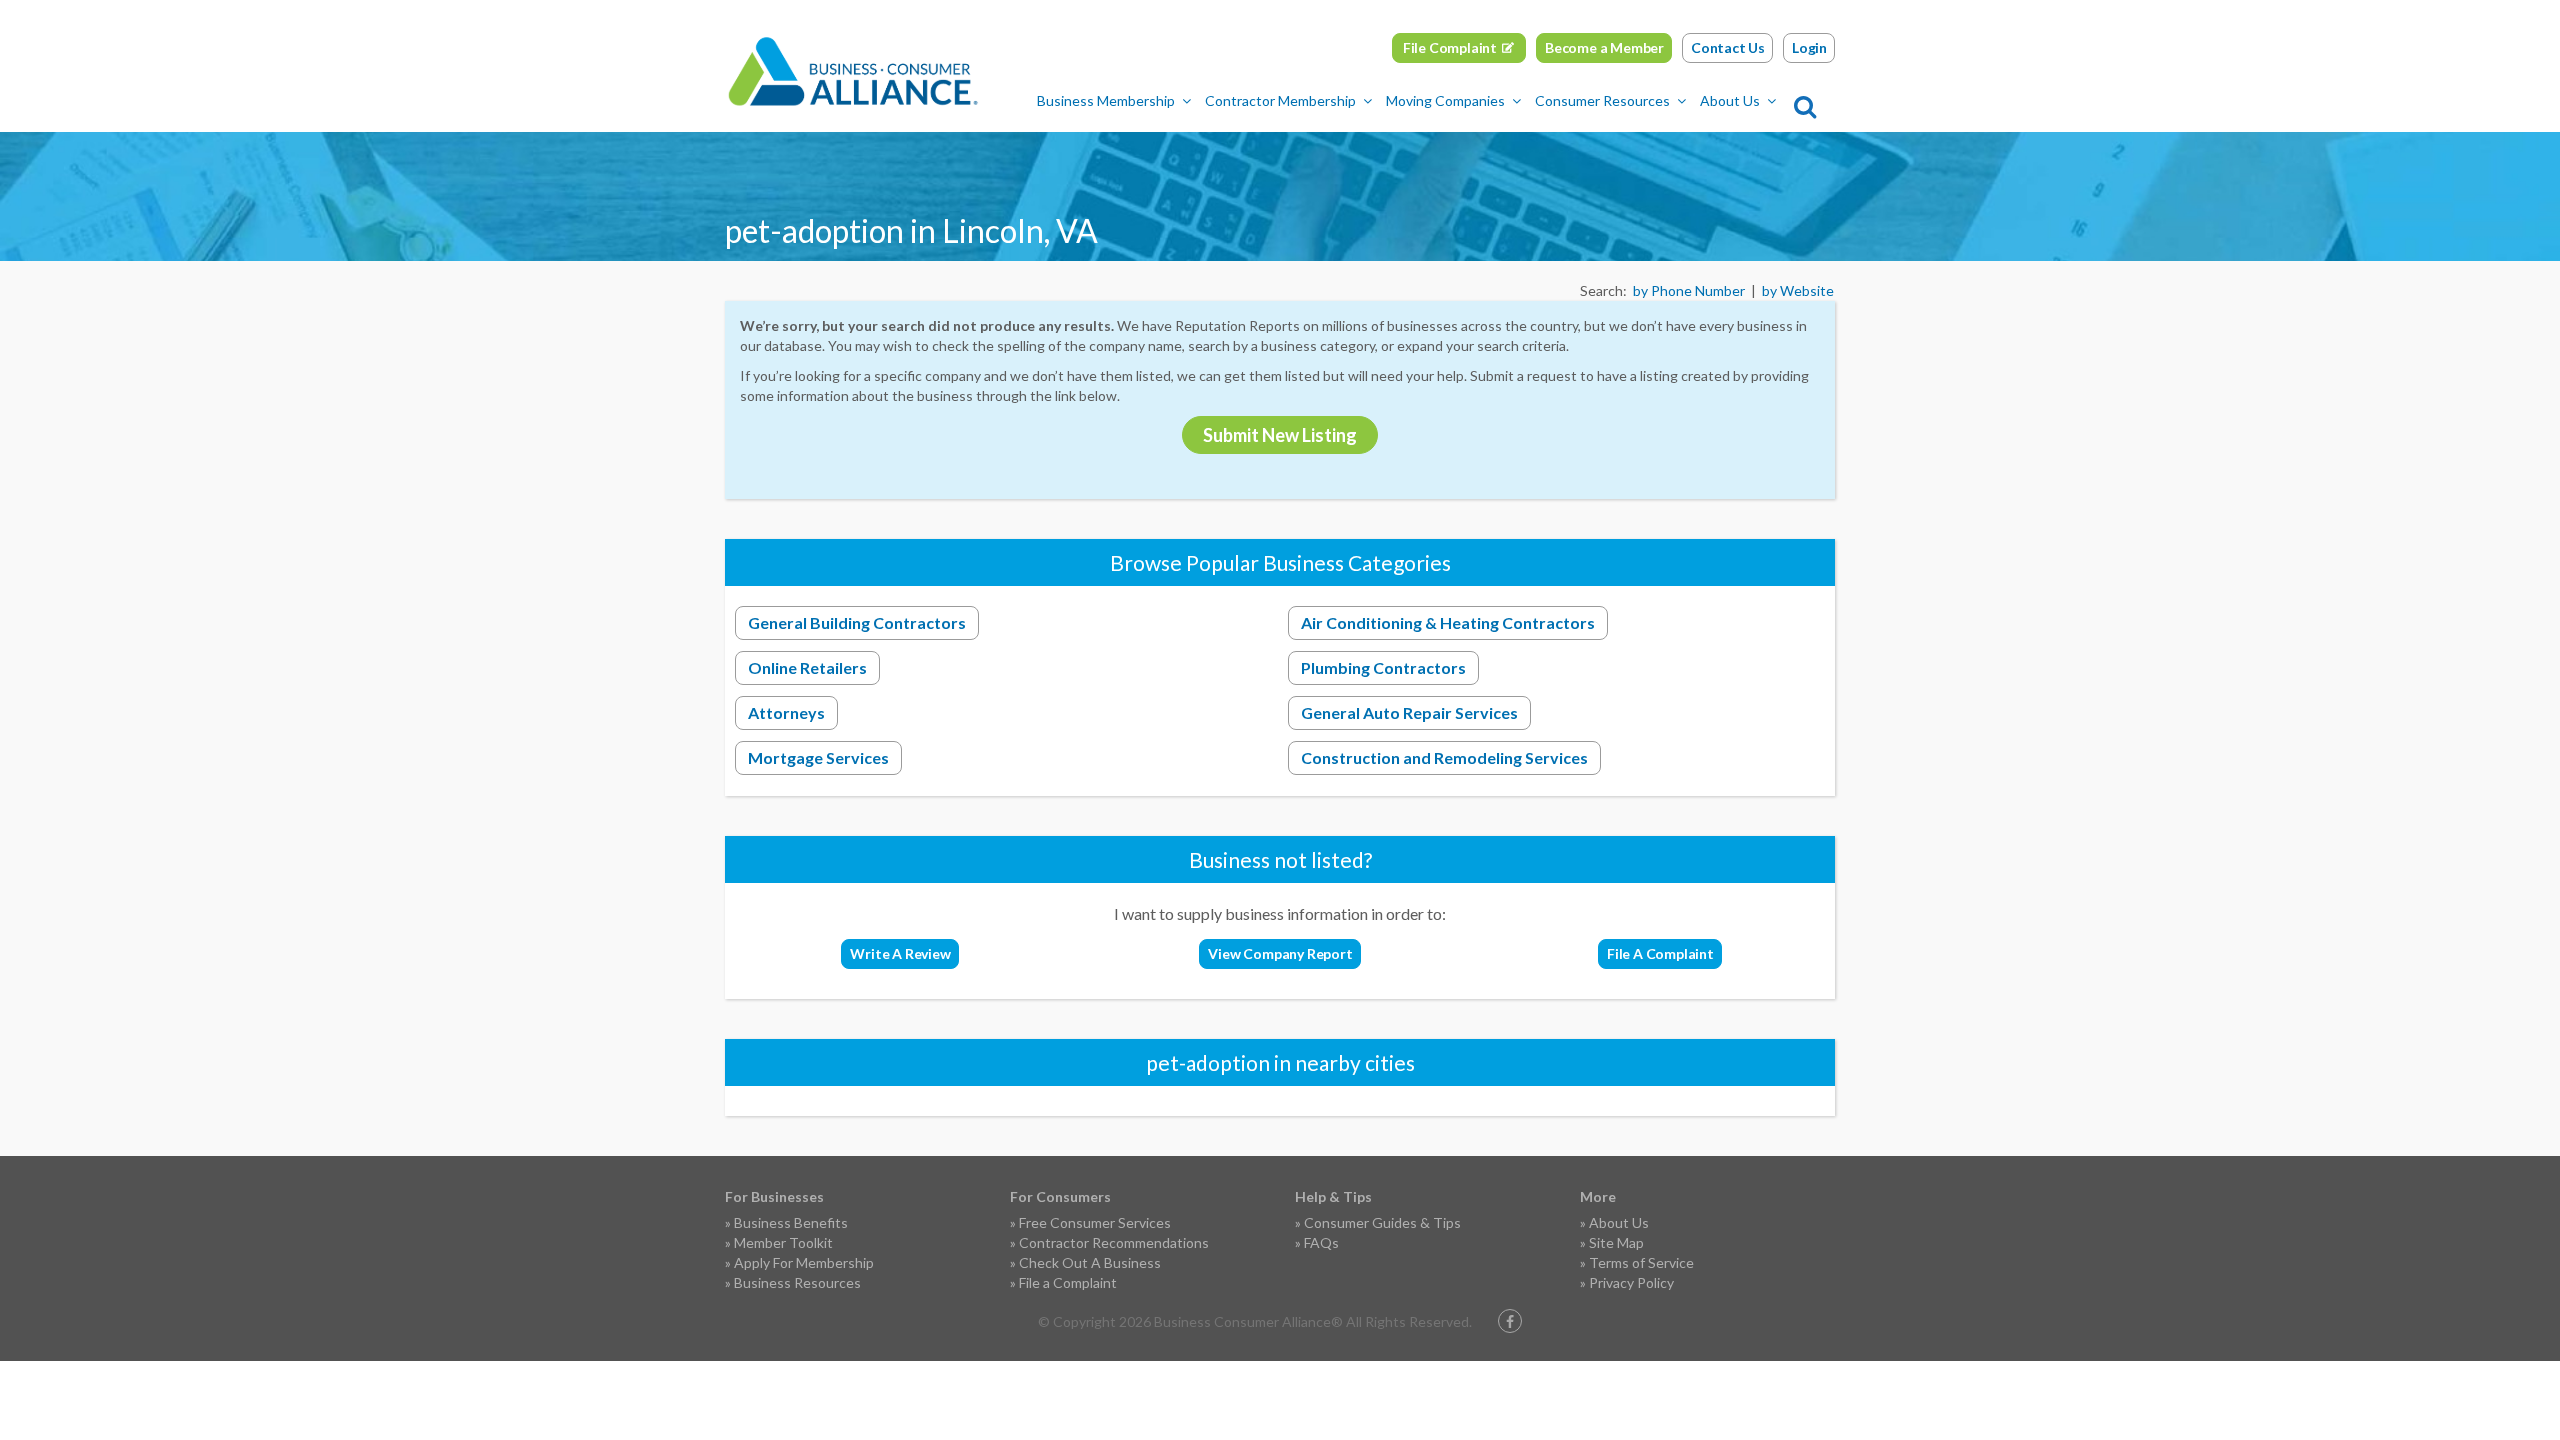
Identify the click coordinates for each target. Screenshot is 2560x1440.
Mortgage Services (818, 757)
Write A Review (900, 953)
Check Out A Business (1090, 1262)
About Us (1730, 100)
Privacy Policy (1631, 1282)
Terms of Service (1641, 1262)
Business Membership (1106, 100)
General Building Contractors (857, 622)
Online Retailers (807, 667)
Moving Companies (1445, 100)
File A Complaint (1660, 953)
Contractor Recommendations (1114, 1242)
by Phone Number (1689, 290)
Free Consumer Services (1095, 1222)
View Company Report (1280, 953)
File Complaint (1450, 47)
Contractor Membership (1280, 100)
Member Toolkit (783, 1242)
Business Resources (797, 1282)
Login (1809, 47)
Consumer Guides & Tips (1382, 1222)
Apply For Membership (804, 1262)
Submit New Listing (1280, 435)
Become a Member (1604, 47)
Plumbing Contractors (1383, 667)
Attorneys (786, 712)
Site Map (1616, 1242)
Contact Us (1728, 47)
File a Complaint (1068, 1282)
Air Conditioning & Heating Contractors (1448, 622)
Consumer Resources (1602, 100)
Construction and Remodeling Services (1444, 757)
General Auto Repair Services (1409, 712)
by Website (1798, 290)
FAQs (1321, 1242)
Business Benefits (791, 1222)
